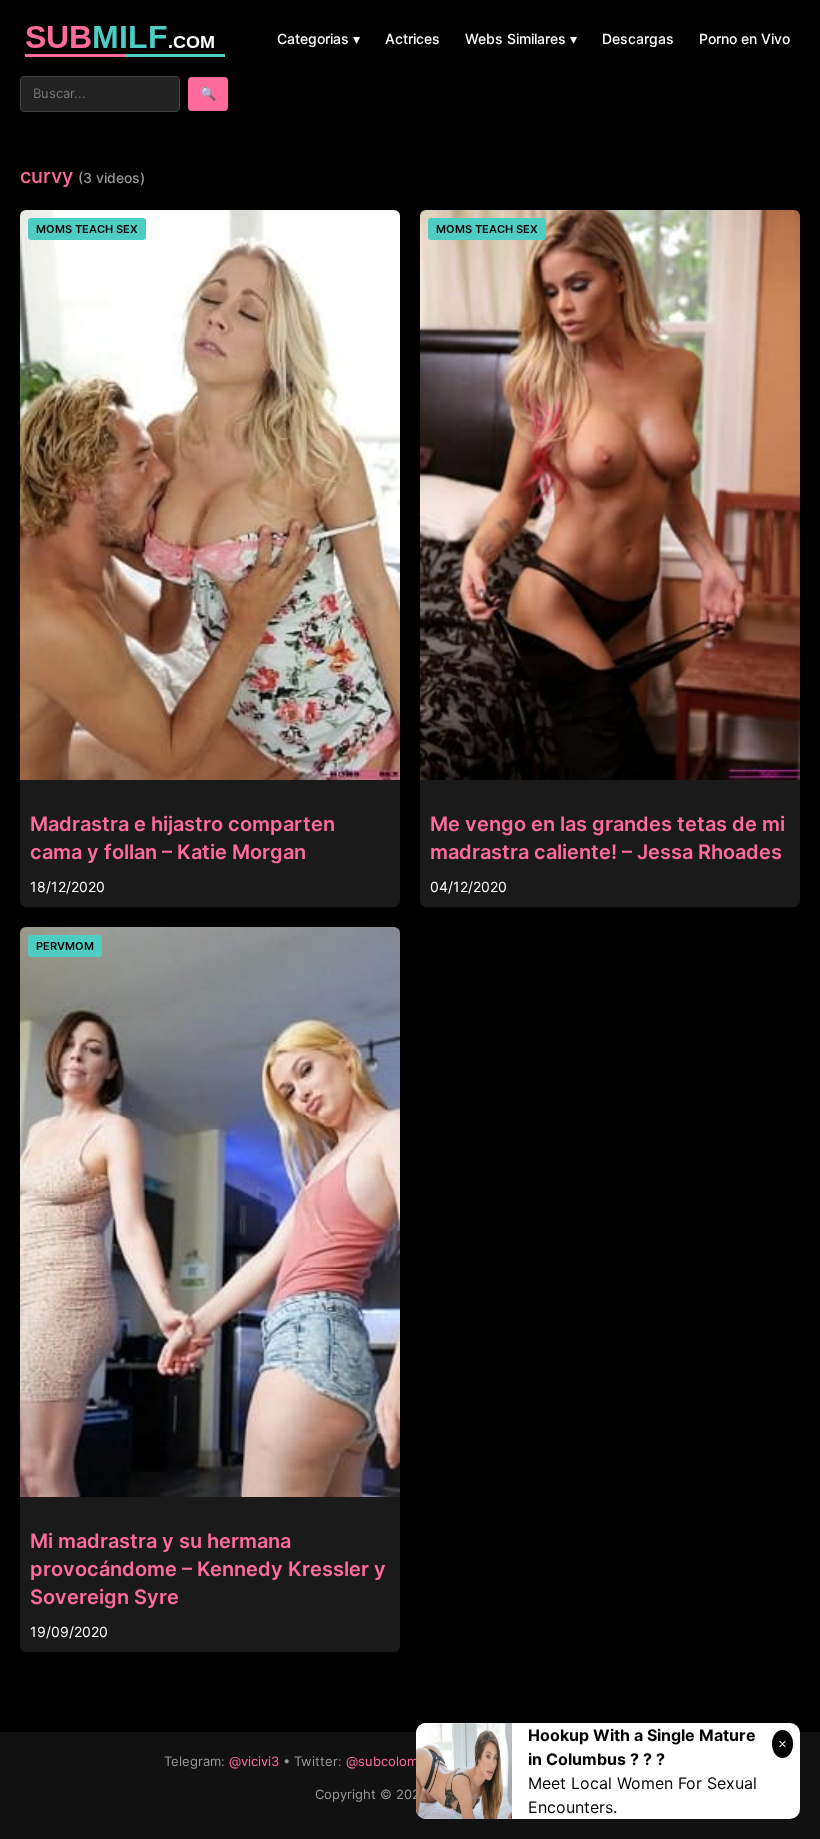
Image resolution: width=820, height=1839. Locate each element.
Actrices (412, 38)
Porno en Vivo (744, 38)
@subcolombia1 (393, 1761)
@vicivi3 (254, 1761)
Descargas (638, 38)
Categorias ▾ (318, 38)
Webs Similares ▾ (521, 38)
